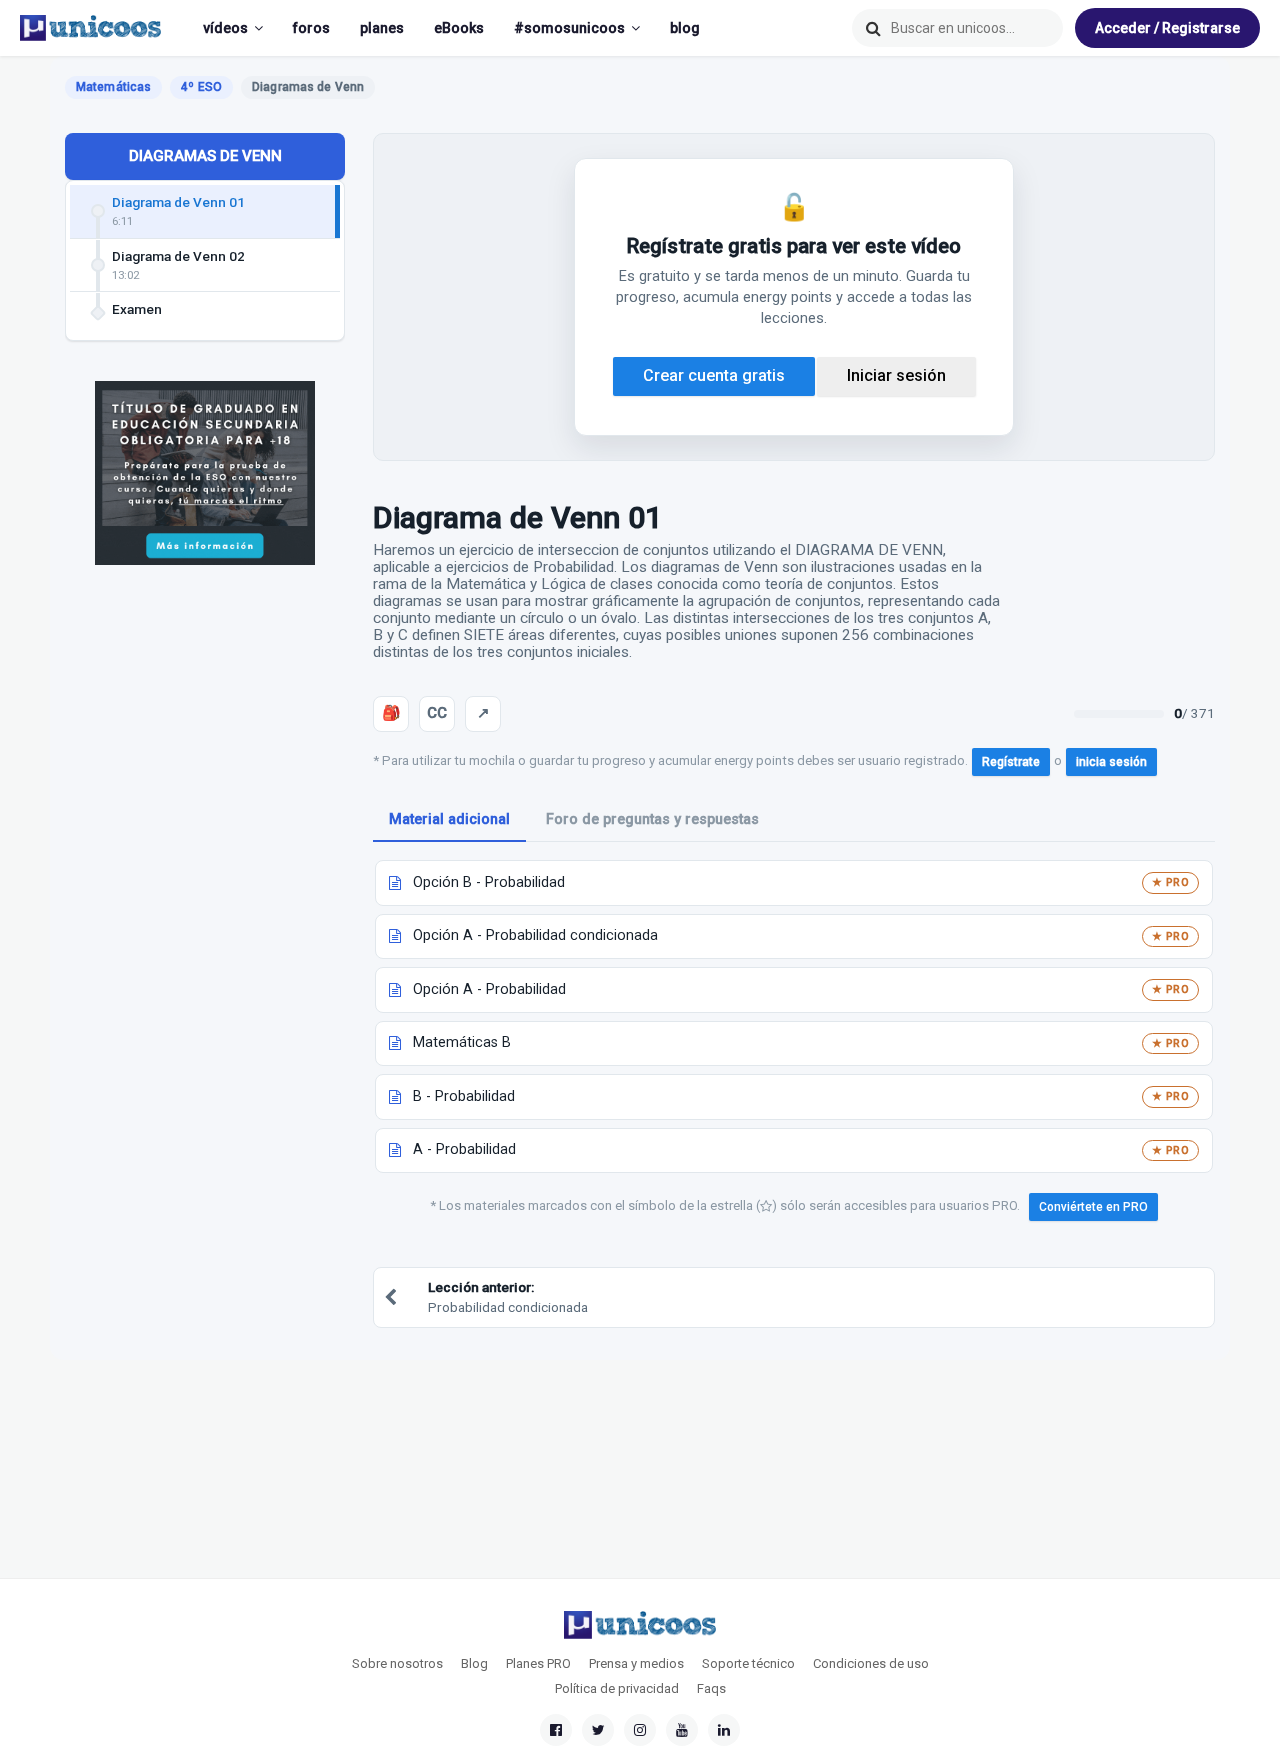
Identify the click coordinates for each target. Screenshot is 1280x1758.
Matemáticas (113, 87)
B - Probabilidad (464, 1096)
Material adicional (449, 819)
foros (311, 28)
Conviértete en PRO (1093, 1207)
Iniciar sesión (896, 375)
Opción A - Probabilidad (489, 989)
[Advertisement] (205, 905)
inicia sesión (1111, 762)
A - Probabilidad (464, 1149)
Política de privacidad (617, 1688)
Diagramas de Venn (205, 156)
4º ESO (201, 87)
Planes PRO (538, 1663)
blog (685, 28)
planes (382, 28)
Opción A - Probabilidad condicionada (535, 935)
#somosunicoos (569, 28)
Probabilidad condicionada (508, 1296)
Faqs (711, 1688)
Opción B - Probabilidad (489, 882)
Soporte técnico (748, 1663)
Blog (474, 1663)
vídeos (225, 28)
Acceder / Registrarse (1167, 28)
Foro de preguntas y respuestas (652, 819)
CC (437, 713)
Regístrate (1011, 762)
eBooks (459, 28)
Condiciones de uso (871, 1663)
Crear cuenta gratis (714, 375)
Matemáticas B (462, 1042)
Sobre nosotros (397, 1663)
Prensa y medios (636, 1663)
